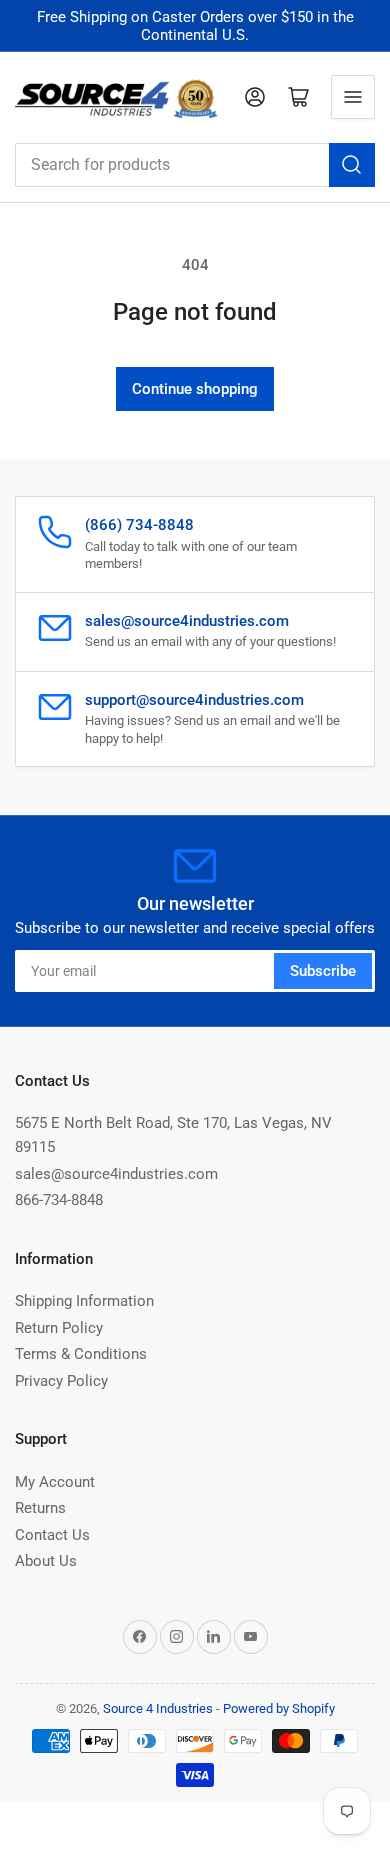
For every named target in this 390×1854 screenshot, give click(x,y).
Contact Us (52, 1535)
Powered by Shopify (279, 1708)
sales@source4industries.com (116, 1174)
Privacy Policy (61, 1381)
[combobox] (195, 165)
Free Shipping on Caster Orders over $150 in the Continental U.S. (195, 26)
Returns (40, 1508)
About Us (46, 1561)
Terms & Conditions (81, 1354)
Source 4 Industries (158, 1708)
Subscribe (323, 971)
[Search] (352, 165)
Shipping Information (84, 1301)
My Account (55, 1482)
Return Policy (59, 1328)
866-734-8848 (59, 1200)
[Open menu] (353, 97)
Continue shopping (195, 389)
